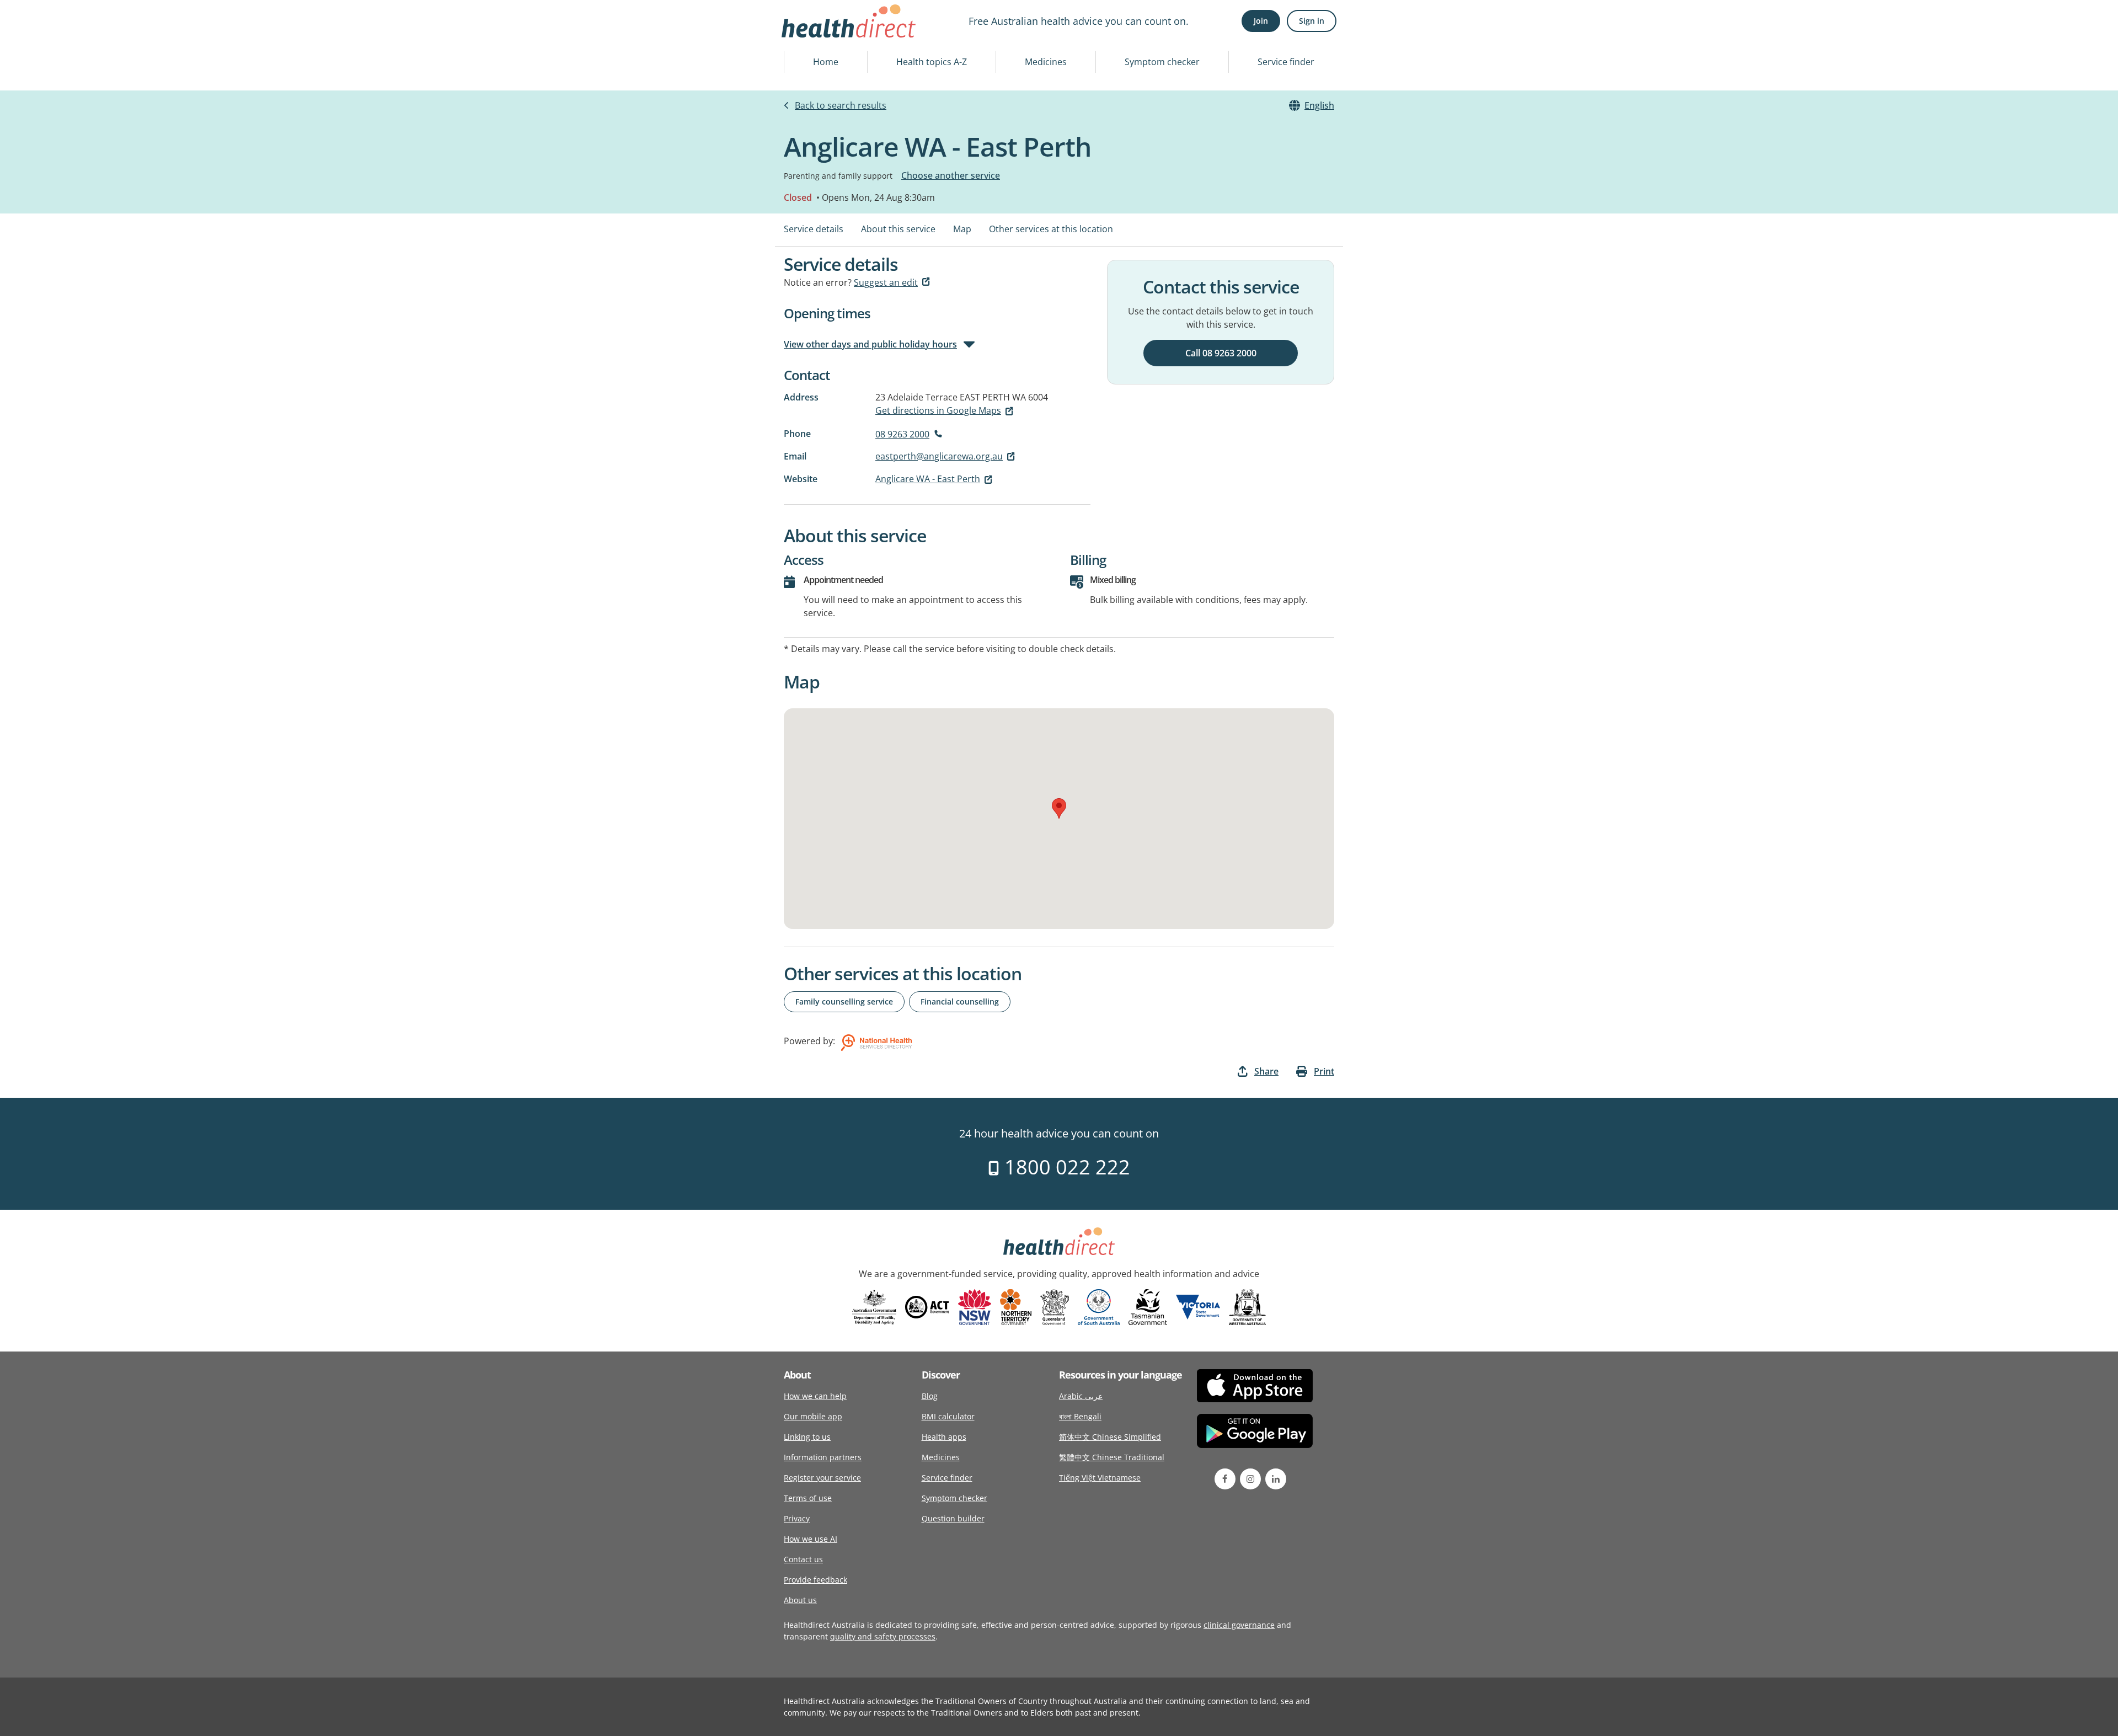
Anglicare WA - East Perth (928, 479)
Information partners (823, 1457)
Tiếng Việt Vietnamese (1100, 1478)
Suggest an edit (886, 282)
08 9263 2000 (902, 434)
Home (826, 62)
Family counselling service (844, 1001)
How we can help (815, 1396)
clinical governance (1239, 1625)
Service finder (1286, 62)
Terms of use (808, 1498)
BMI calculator (948, 1416)
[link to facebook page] (1225, 1479)
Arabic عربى (1081, 1396)
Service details (814, 229)
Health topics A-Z (932, 62)
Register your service (822, 1478)
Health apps (944, 1437)
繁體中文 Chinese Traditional (1112, 1457)
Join (1261, 21)
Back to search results (841, 105)
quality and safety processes (883, 1636)
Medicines (1046, 62)
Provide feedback (815, 1580)
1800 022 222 (1065, 1167)
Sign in (1312, 21)
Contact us (803, 1559)
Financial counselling (960, 1001)
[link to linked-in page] (1276, 1479)
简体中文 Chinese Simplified (1110, 1437)
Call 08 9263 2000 (1221, 353)
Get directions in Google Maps (938, 410)
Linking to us (807, 1437)
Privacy (797, 1518)
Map (962, 229)
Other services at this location (1051, 229)
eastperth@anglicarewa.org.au (939, 456)
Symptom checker (1162, 62)
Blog (930, 1396)
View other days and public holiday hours (870, 344)
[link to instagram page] (1250, 1479)
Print (1324, 1071)
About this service (898, 229)
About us (800, 1600)
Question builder (953, 1518)
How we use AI (811, 1539)
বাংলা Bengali (1080, 1416)
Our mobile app (813, 1416)
